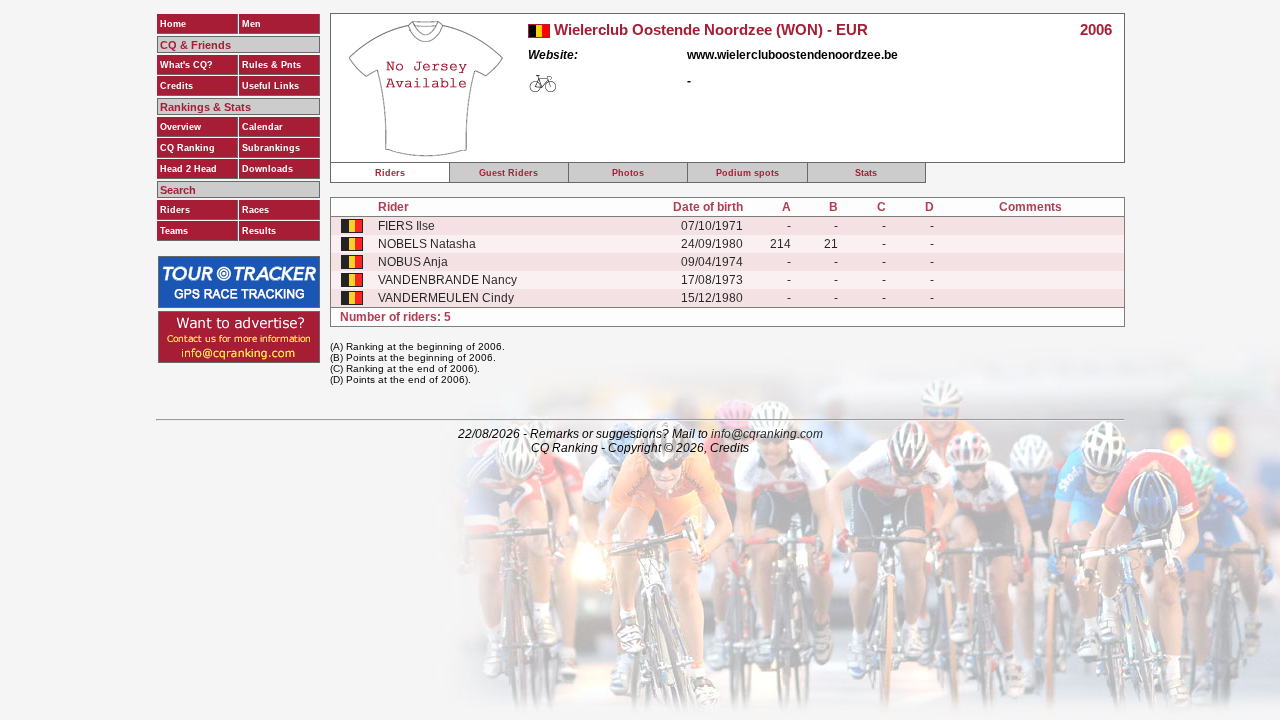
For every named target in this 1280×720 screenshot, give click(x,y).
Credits (176, 86)
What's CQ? (186, 65)
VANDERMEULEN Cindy (446, 298)
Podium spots (747, 173)
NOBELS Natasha (427, 244)
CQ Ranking (187, 148)
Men (251, 24)
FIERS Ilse (406, 226)
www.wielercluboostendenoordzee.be (792, 55)
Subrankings (271, 148)
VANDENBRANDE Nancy (447, 280)
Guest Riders (508, 173)
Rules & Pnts (271, 65)
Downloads (267, 169)
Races (255, 210)
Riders (175, 210)
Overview (180, 127)
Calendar (262, 127)
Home (173, 24)
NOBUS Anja (413, 262)
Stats (866, 173)
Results (259, 231)
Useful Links (270, 86)
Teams (174, 231)
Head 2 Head (188, 169)
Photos (628, 173)
